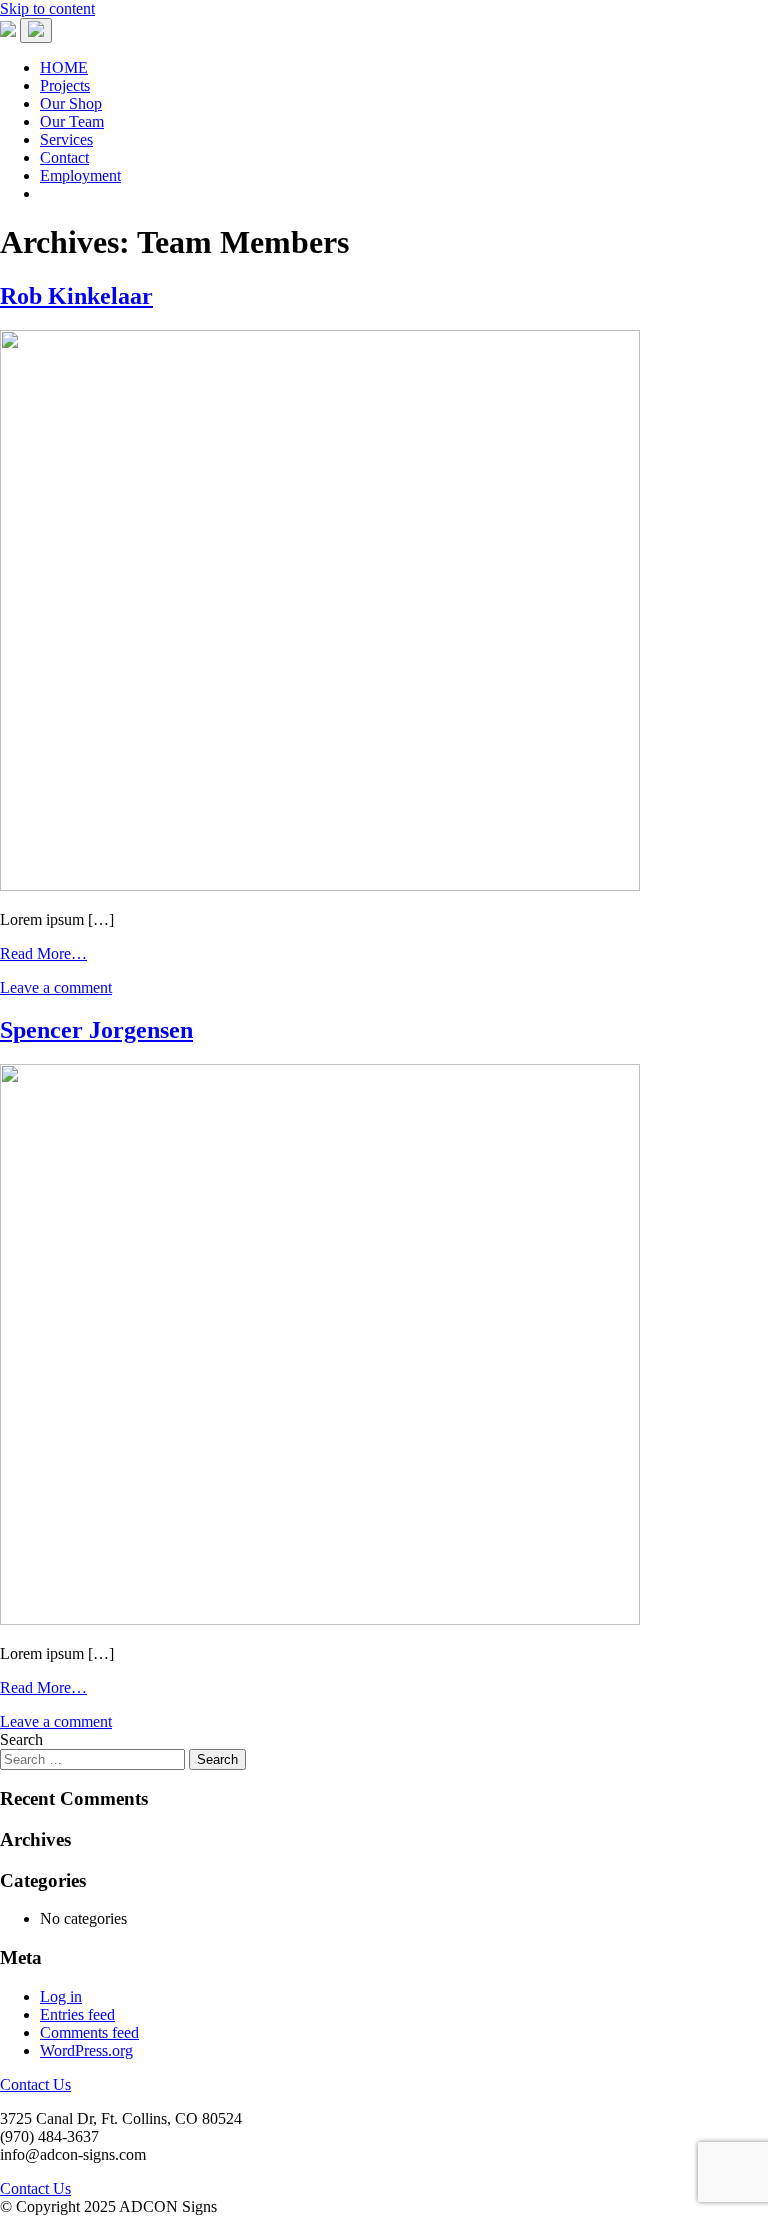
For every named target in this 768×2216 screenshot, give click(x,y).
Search (21, 1739)
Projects (65, 85)
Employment (80, 175)
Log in (61, 1996)
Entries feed (77, 2014)
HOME (64, 67)
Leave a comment (56, 987)
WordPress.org (86, 2050)
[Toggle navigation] (36, 30)
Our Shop (71, 103)
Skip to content (47, 8)
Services (66, 139)
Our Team (72, 121)
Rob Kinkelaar (76, 296)
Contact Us (35, 2084)
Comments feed (89, 2032)
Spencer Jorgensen (96, 1030)
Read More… (43, 953)
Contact (64, 157)
